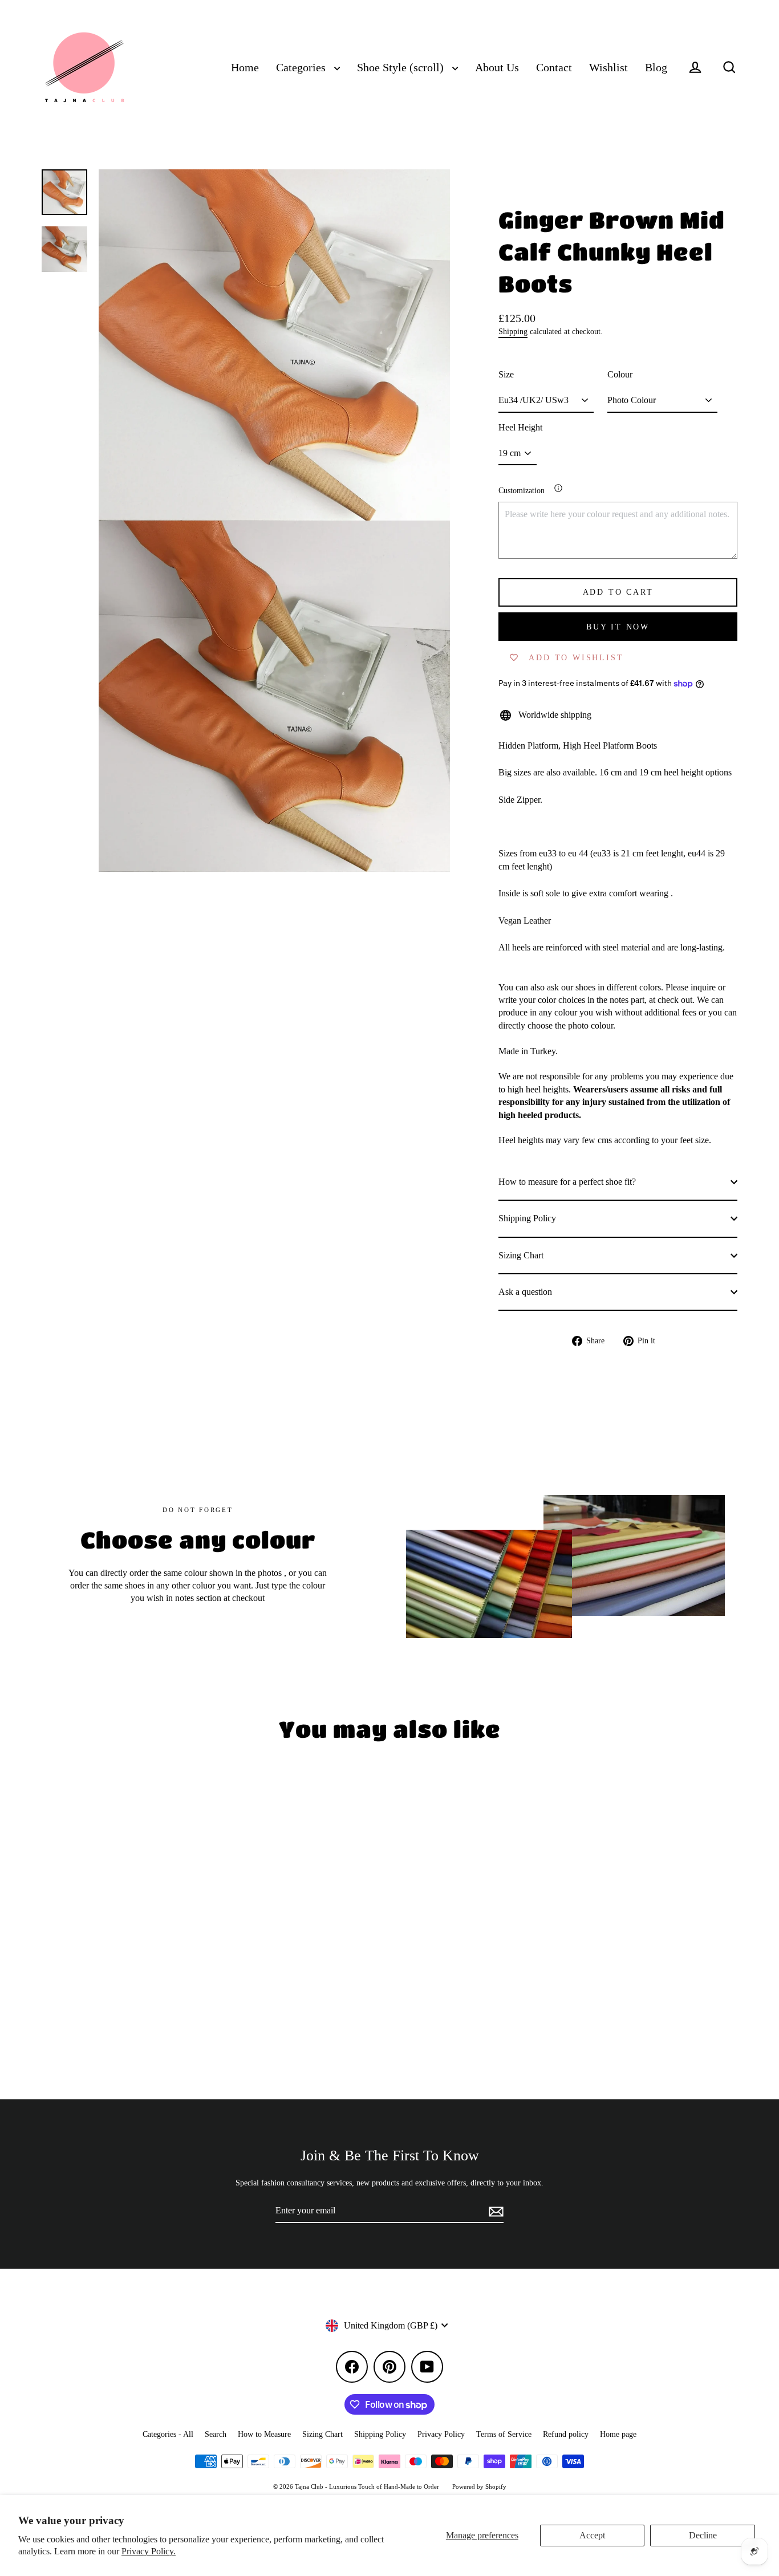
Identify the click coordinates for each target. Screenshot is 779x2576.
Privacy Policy (441, 2434)
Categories (302, 68)
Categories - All (168, 2434)
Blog (656, 68)
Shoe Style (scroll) (402, 68)
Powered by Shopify (479, 2486)
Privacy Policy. (149, 2551)
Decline (703, 2535)
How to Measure (264, 2434)
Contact (554, 68)
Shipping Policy (527, 1218)
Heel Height (520, 427)
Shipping (513, 332)
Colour (620, 374)
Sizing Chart (521, 1255)
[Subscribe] (494, 2211)
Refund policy (566, 2434)
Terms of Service (504, 2434)
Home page (618, 2434)
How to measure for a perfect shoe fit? (567, 1182)
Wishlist (608, 68)
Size (506, 374)
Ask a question (525, 1292)
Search (216, 2434)
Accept (592, 2535)
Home (245, 68)
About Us (497, 68)
